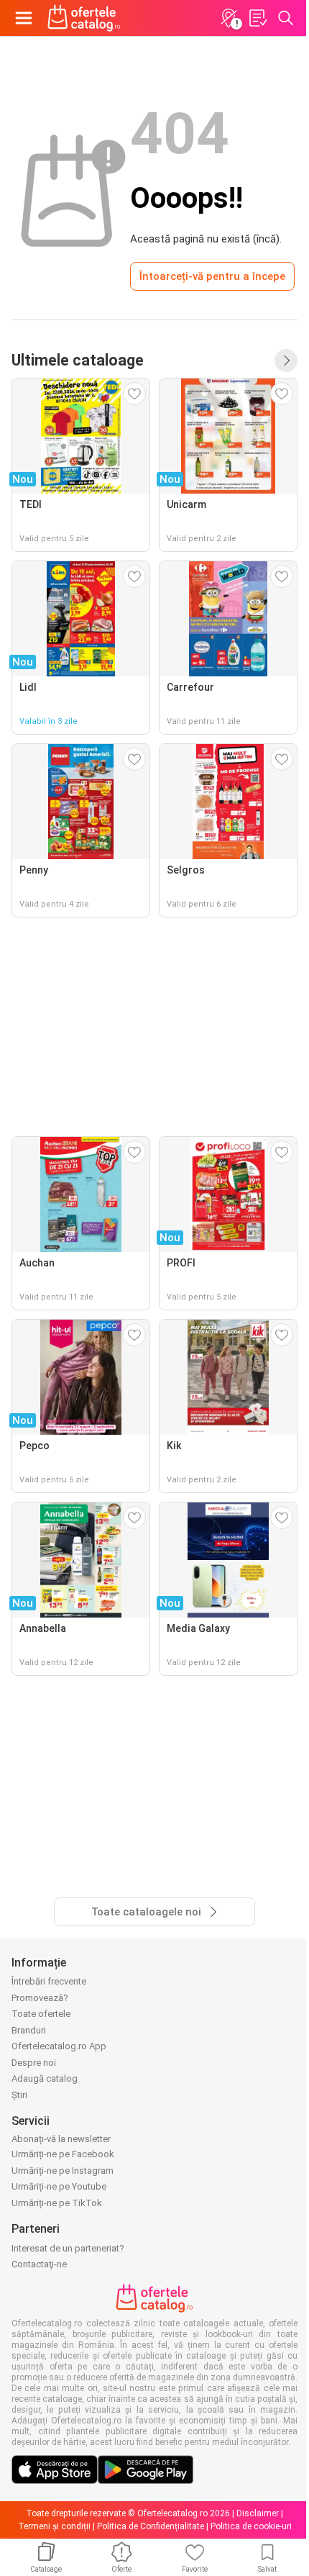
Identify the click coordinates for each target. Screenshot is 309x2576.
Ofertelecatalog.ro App (59, 2046)
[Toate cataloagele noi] (286, 360)
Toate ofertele (41, 2014)
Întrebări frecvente (49, 1981)
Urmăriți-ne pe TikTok (57, 2203)
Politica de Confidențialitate (151, 2526)
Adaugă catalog (45, 2078)
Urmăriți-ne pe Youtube (59, 2186)
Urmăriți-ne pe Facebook (63, 2154)
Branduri (29, 2030)
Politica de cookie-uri (251, 2526)
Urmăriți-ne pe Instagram (63, 2171)
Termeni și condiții (54, 2526)
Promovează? (40, 1998)
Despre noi (34, 2063)
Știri (19, 2095)
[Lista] (257, 18)
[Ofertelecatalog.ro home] (84, 18)
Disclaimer (258, 2513)
